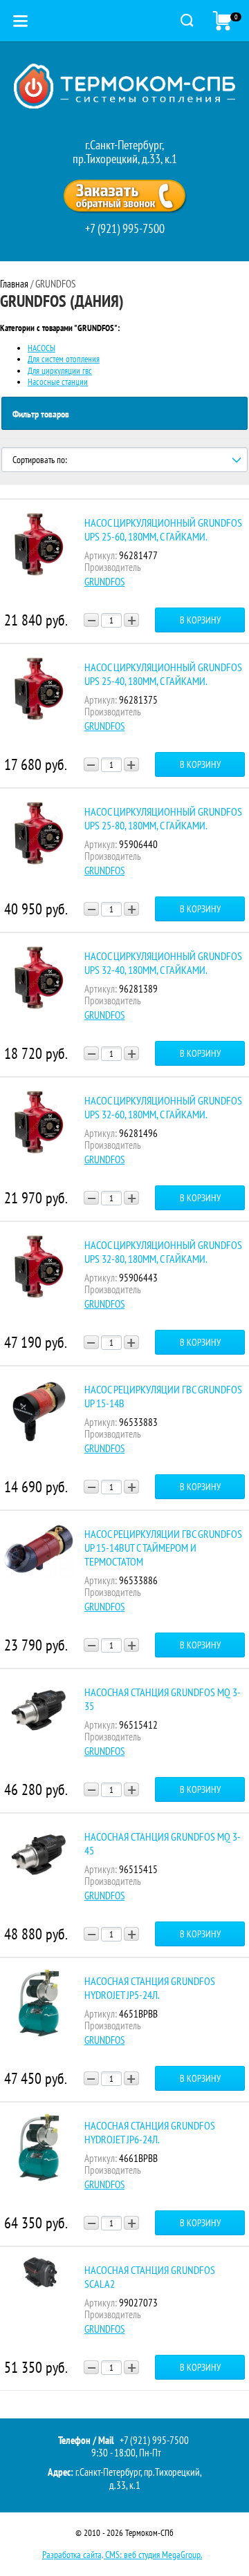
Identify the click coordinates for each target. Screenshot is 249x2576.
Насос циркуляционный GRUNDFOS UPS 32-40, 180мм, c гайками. (163, 963)
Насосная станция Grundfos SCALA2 (150, 2277)
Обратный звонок (124, 196)
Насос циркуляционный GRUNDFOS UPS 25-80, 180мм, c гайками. (163, 818)
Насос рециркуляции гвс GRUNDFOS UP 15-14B (163, 1396)
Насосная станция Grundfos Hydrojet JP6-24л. (150, 2132)
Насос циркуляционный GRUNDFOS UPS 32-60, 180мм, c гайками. (163, 1107)
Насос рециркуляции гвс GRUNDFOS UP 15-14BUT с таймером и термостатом (163, 1548)
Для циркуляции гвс (60, 371)
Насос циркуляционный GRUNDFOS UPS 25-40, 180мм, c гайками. (163, 674)
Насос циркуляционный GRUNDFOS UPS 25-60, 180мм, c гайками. (163, 529)
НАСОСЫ (41, 348)
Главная (14, 284)
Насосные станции (58, 382)
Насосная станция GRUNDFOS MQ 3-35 (163, 1699)
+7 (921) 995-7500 (125, 228)
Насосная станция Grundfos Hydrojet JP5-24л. (150, 1988)
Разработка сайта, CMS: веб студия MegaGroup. (122, 2555)
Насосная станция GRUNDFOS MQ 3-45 (163, 1843)
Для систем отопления (64, 359)
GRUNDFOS (104, 582)
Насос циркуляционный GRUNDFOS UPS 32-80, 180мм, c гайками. (163, 1252)
